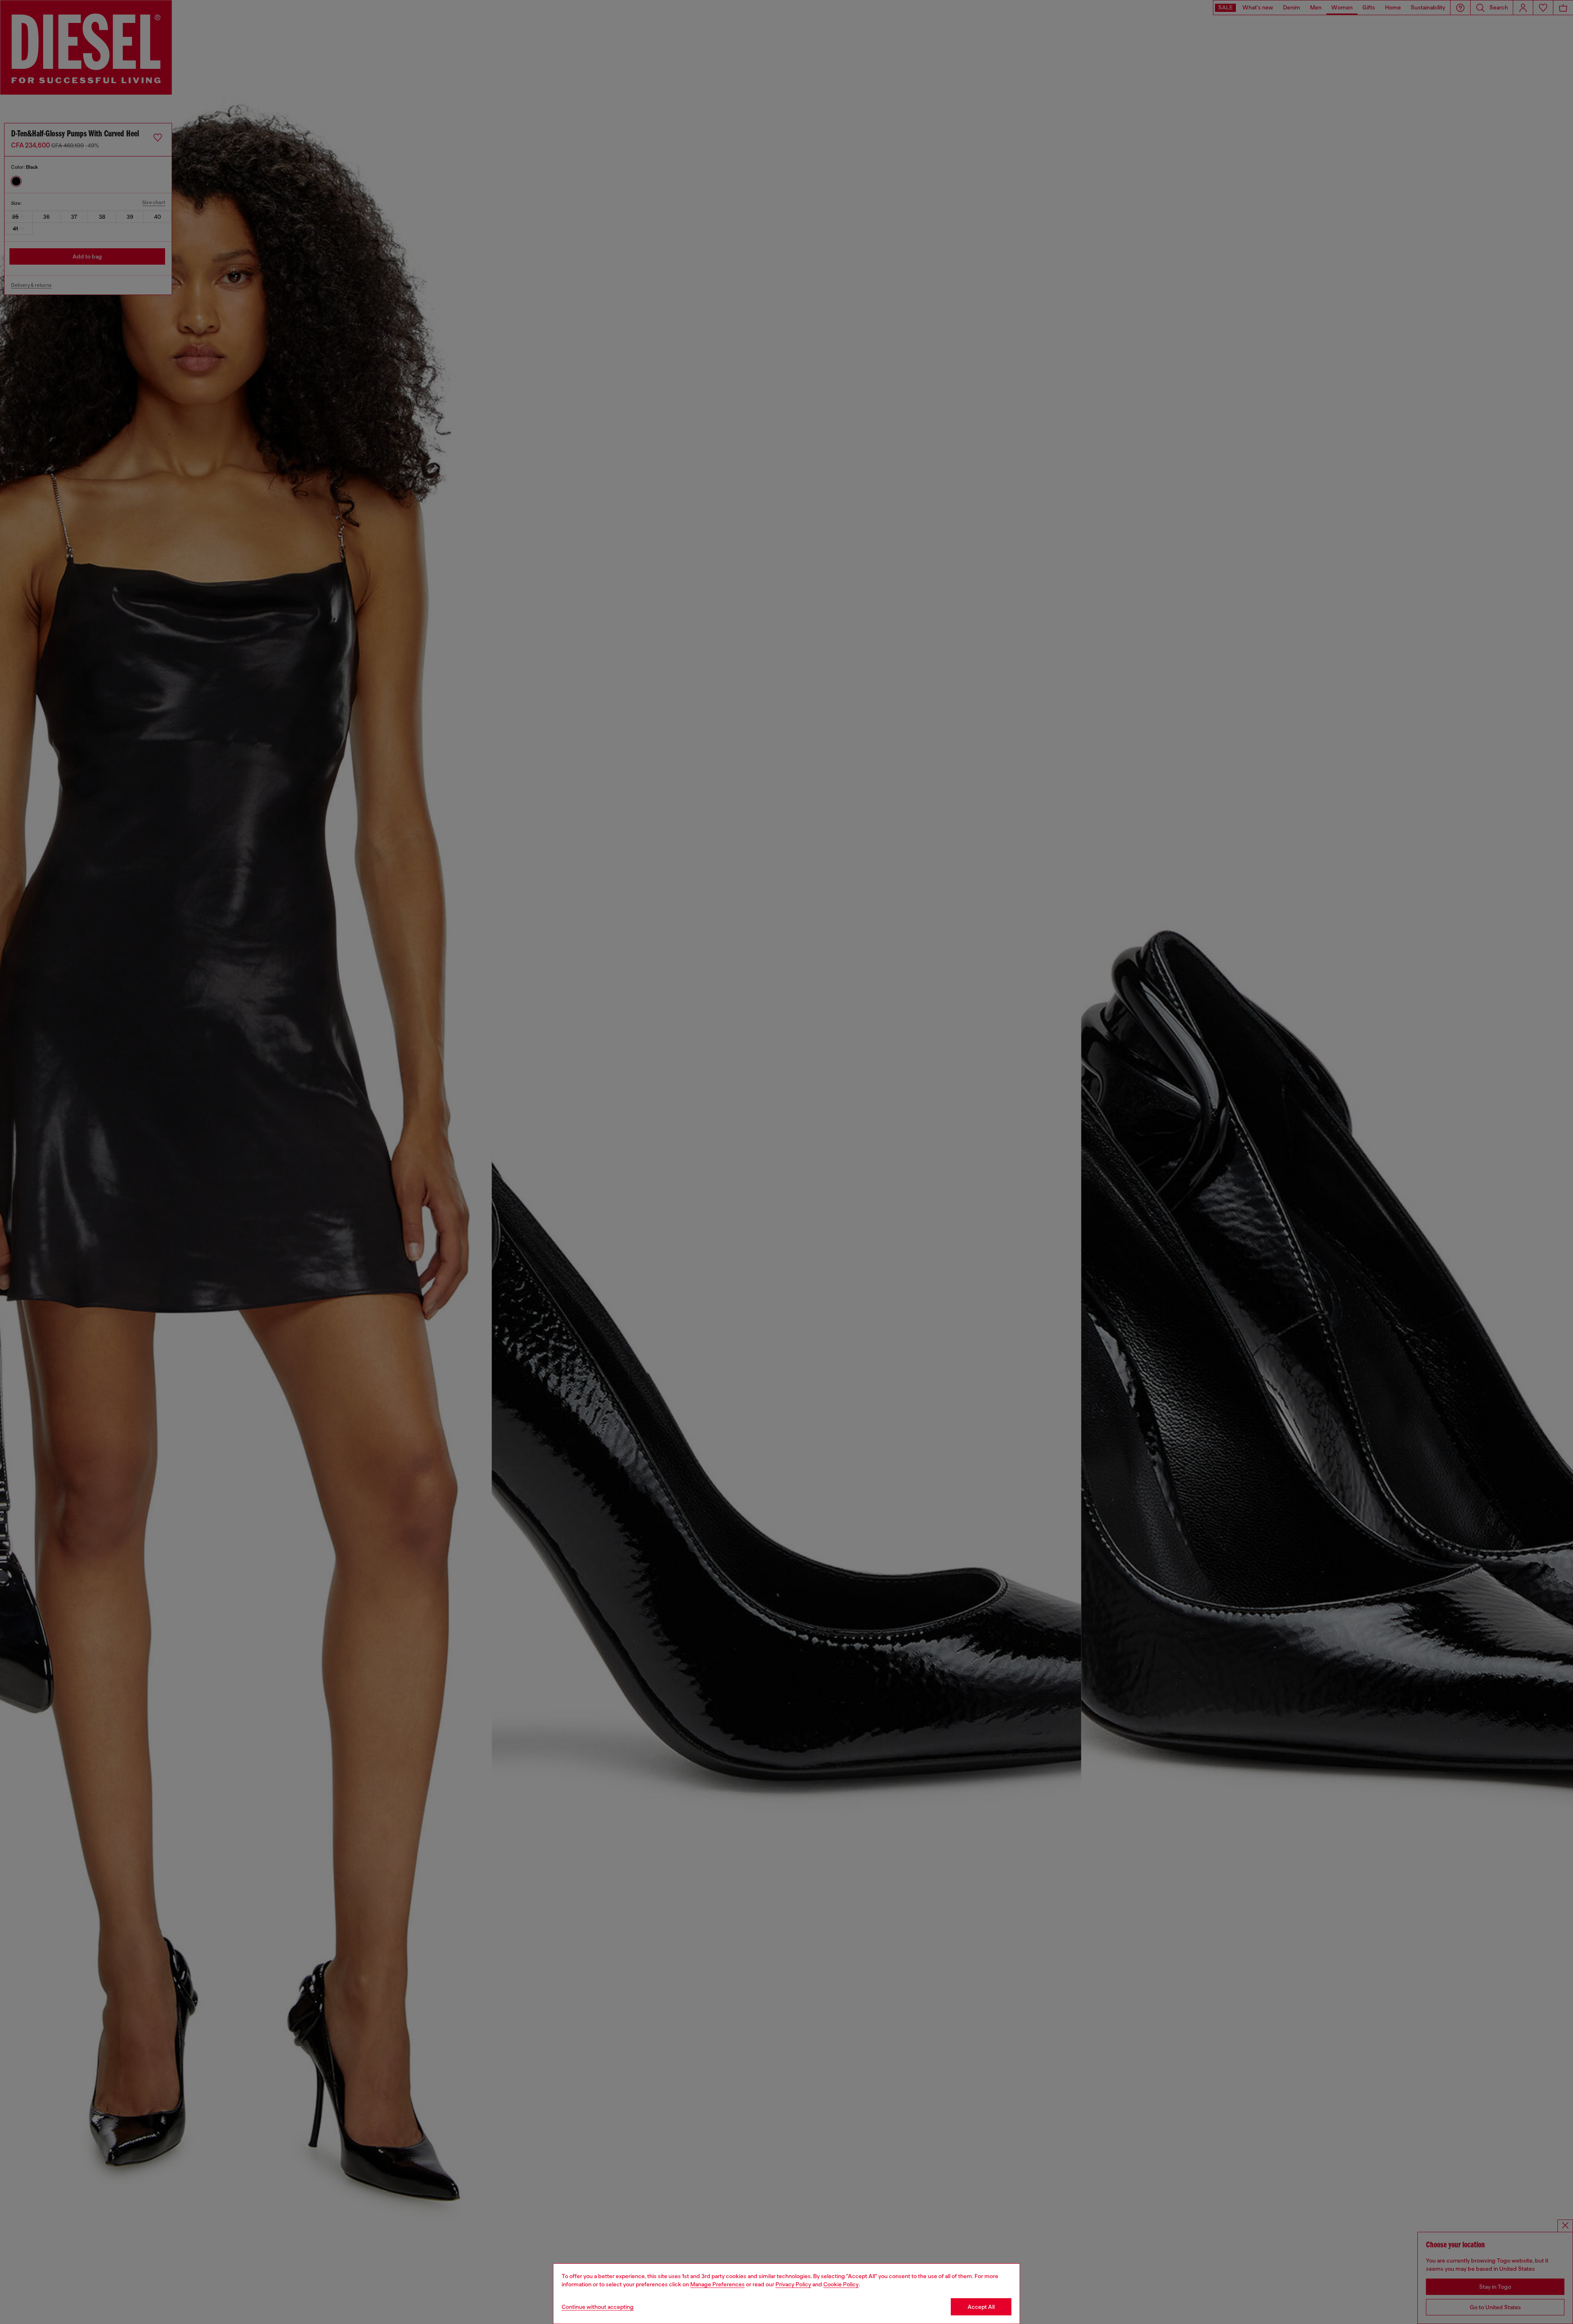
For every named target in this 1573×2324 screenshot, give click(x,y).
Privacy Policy (793, 2284)
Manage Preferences (717, 2284)
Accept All (981, 2307)
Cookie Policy (841, 2284)
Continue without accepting (598, 2307)
